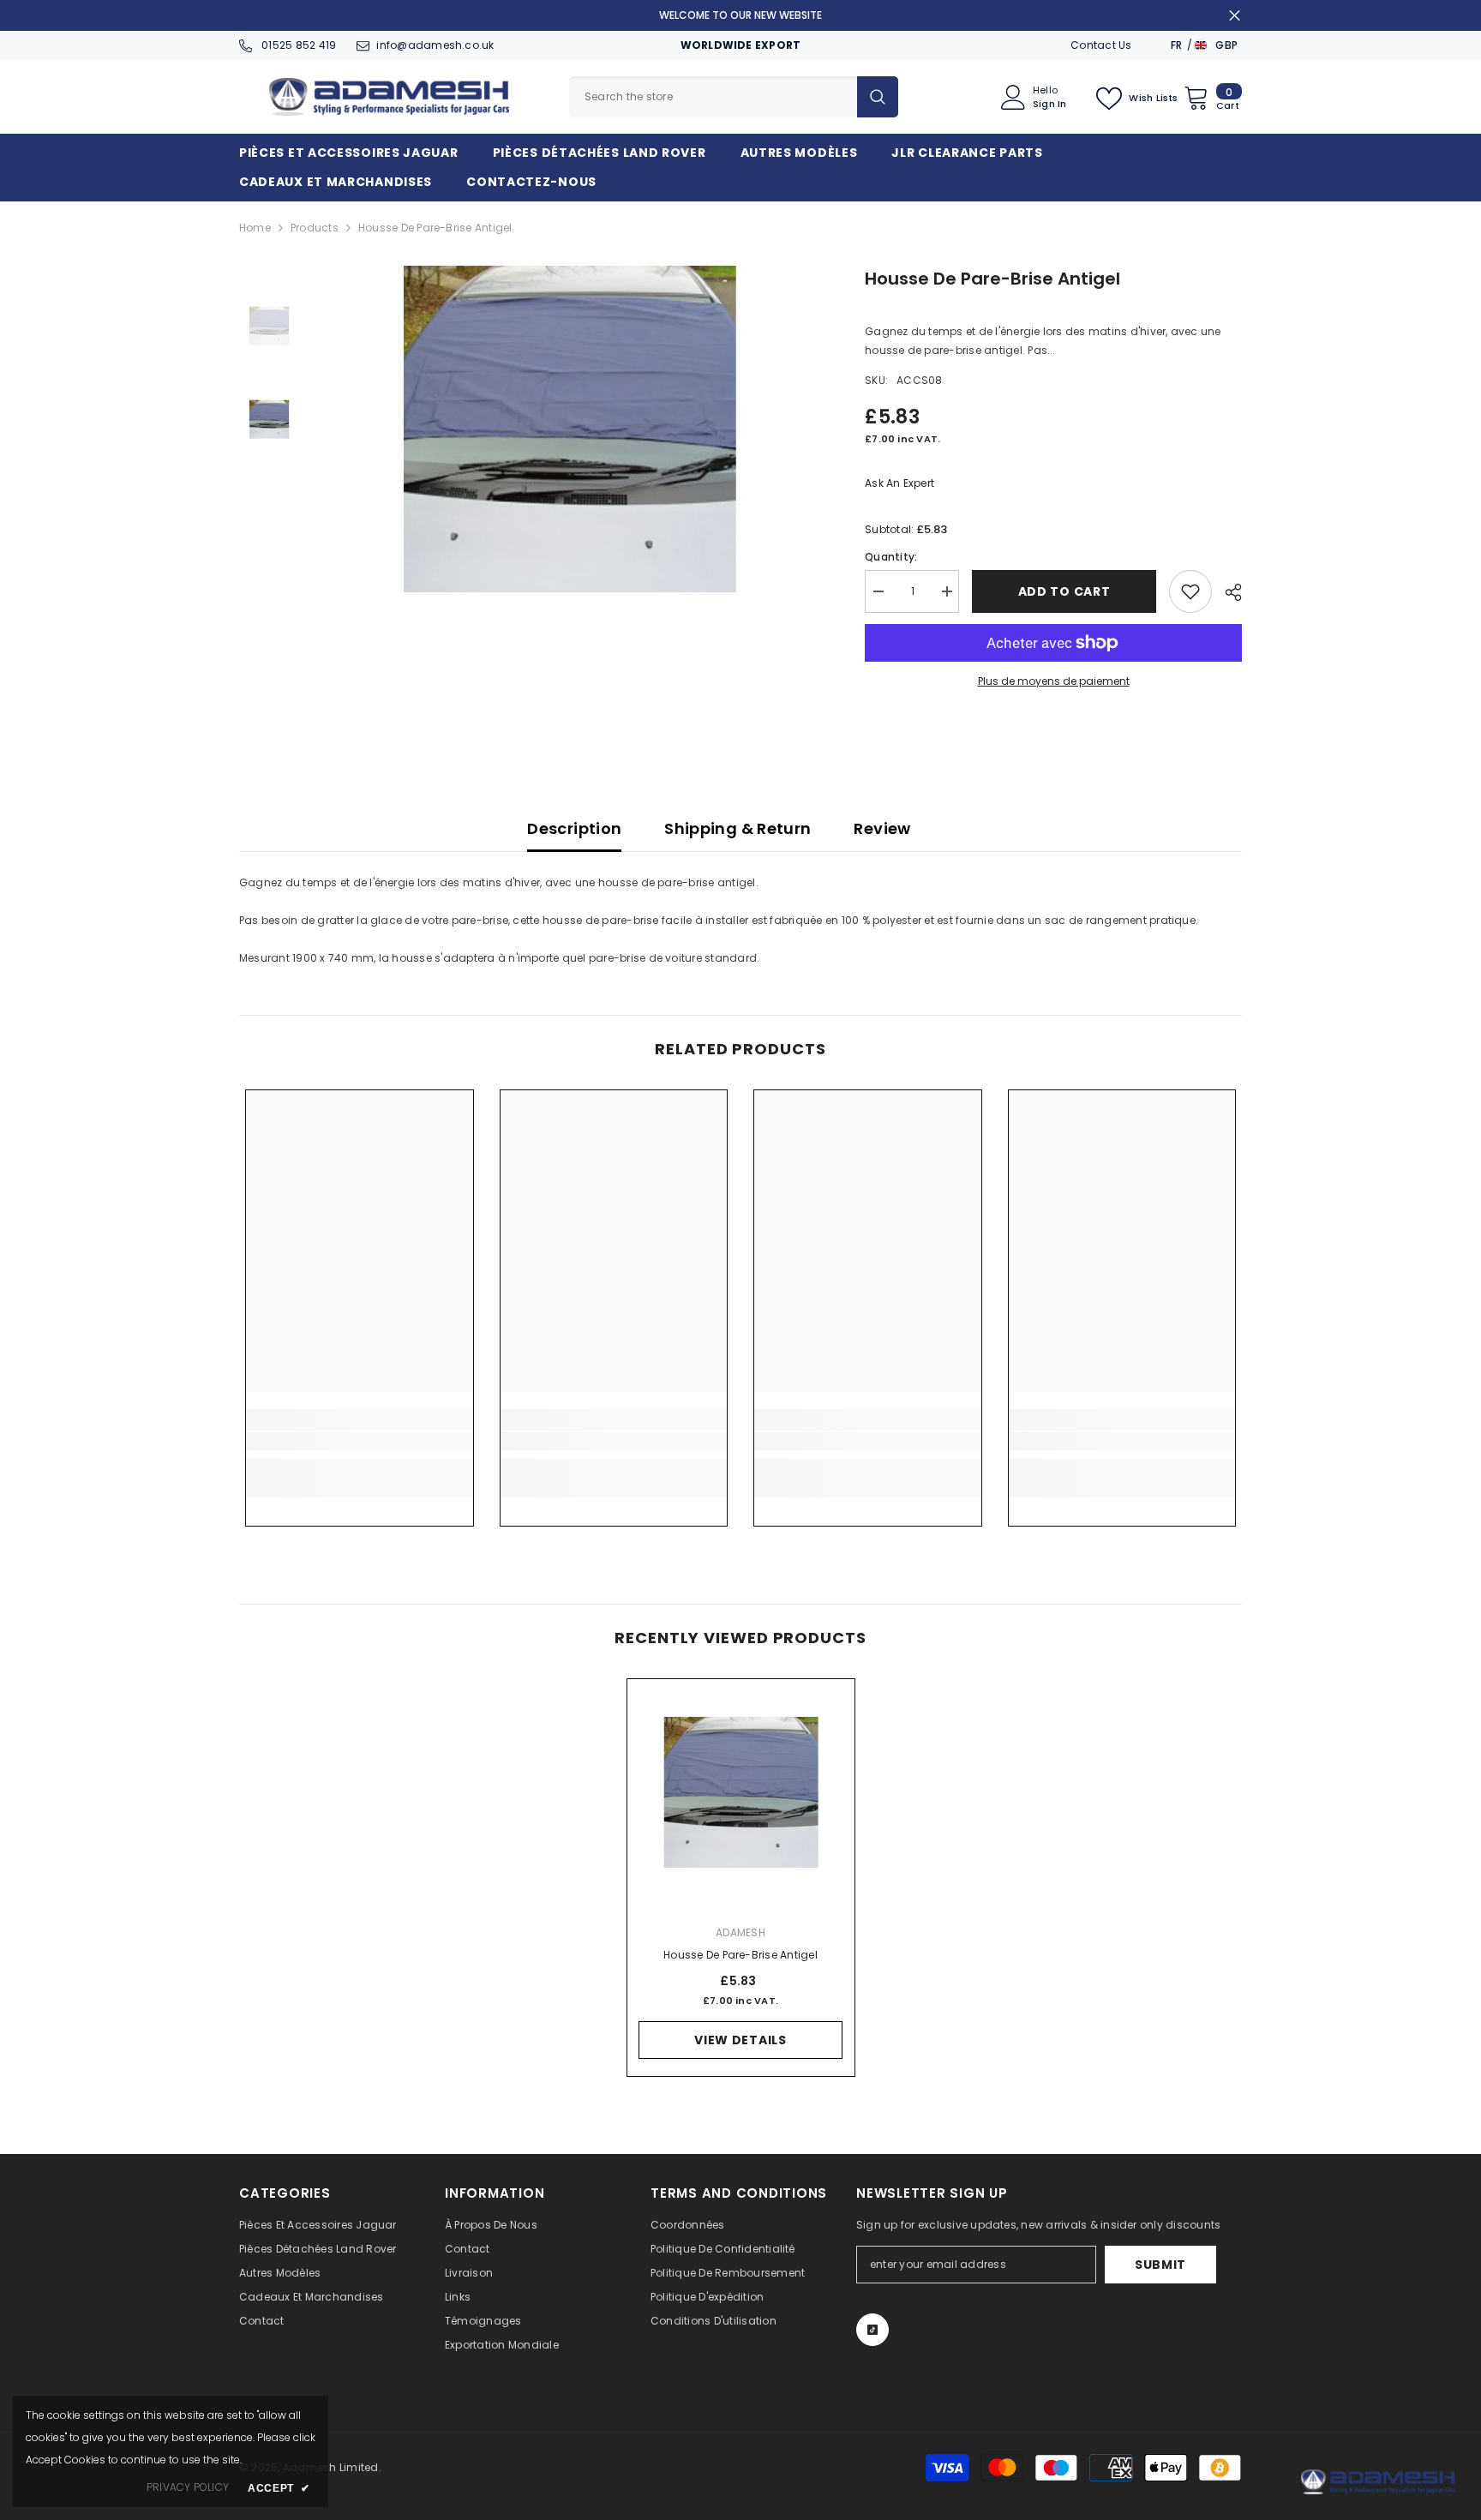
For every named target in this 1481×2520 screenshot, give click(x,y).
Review (882, 828)
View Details (740, 2040)
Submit (1160, 2265)
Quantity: (891, 557)
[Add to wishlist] (1190, 591)
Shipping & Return (738, 828)
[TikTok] (872, 2330)
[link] (360, 1441)
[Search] (734, 97)
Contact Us (1101, 45)
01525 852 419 (297, 45)
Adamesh (740, 1932)
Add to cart (1064, 591)
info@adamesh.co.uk (435, 45)
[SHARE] (1227, 592)
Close (1235, 16)
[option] (570, 429)
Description (574, 828)
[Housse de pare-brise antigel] (741, 1793)
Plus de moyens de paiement (1054, 681)
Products (315, 228)
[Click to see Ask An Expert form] (1378, 2482)
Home (255, 228)
